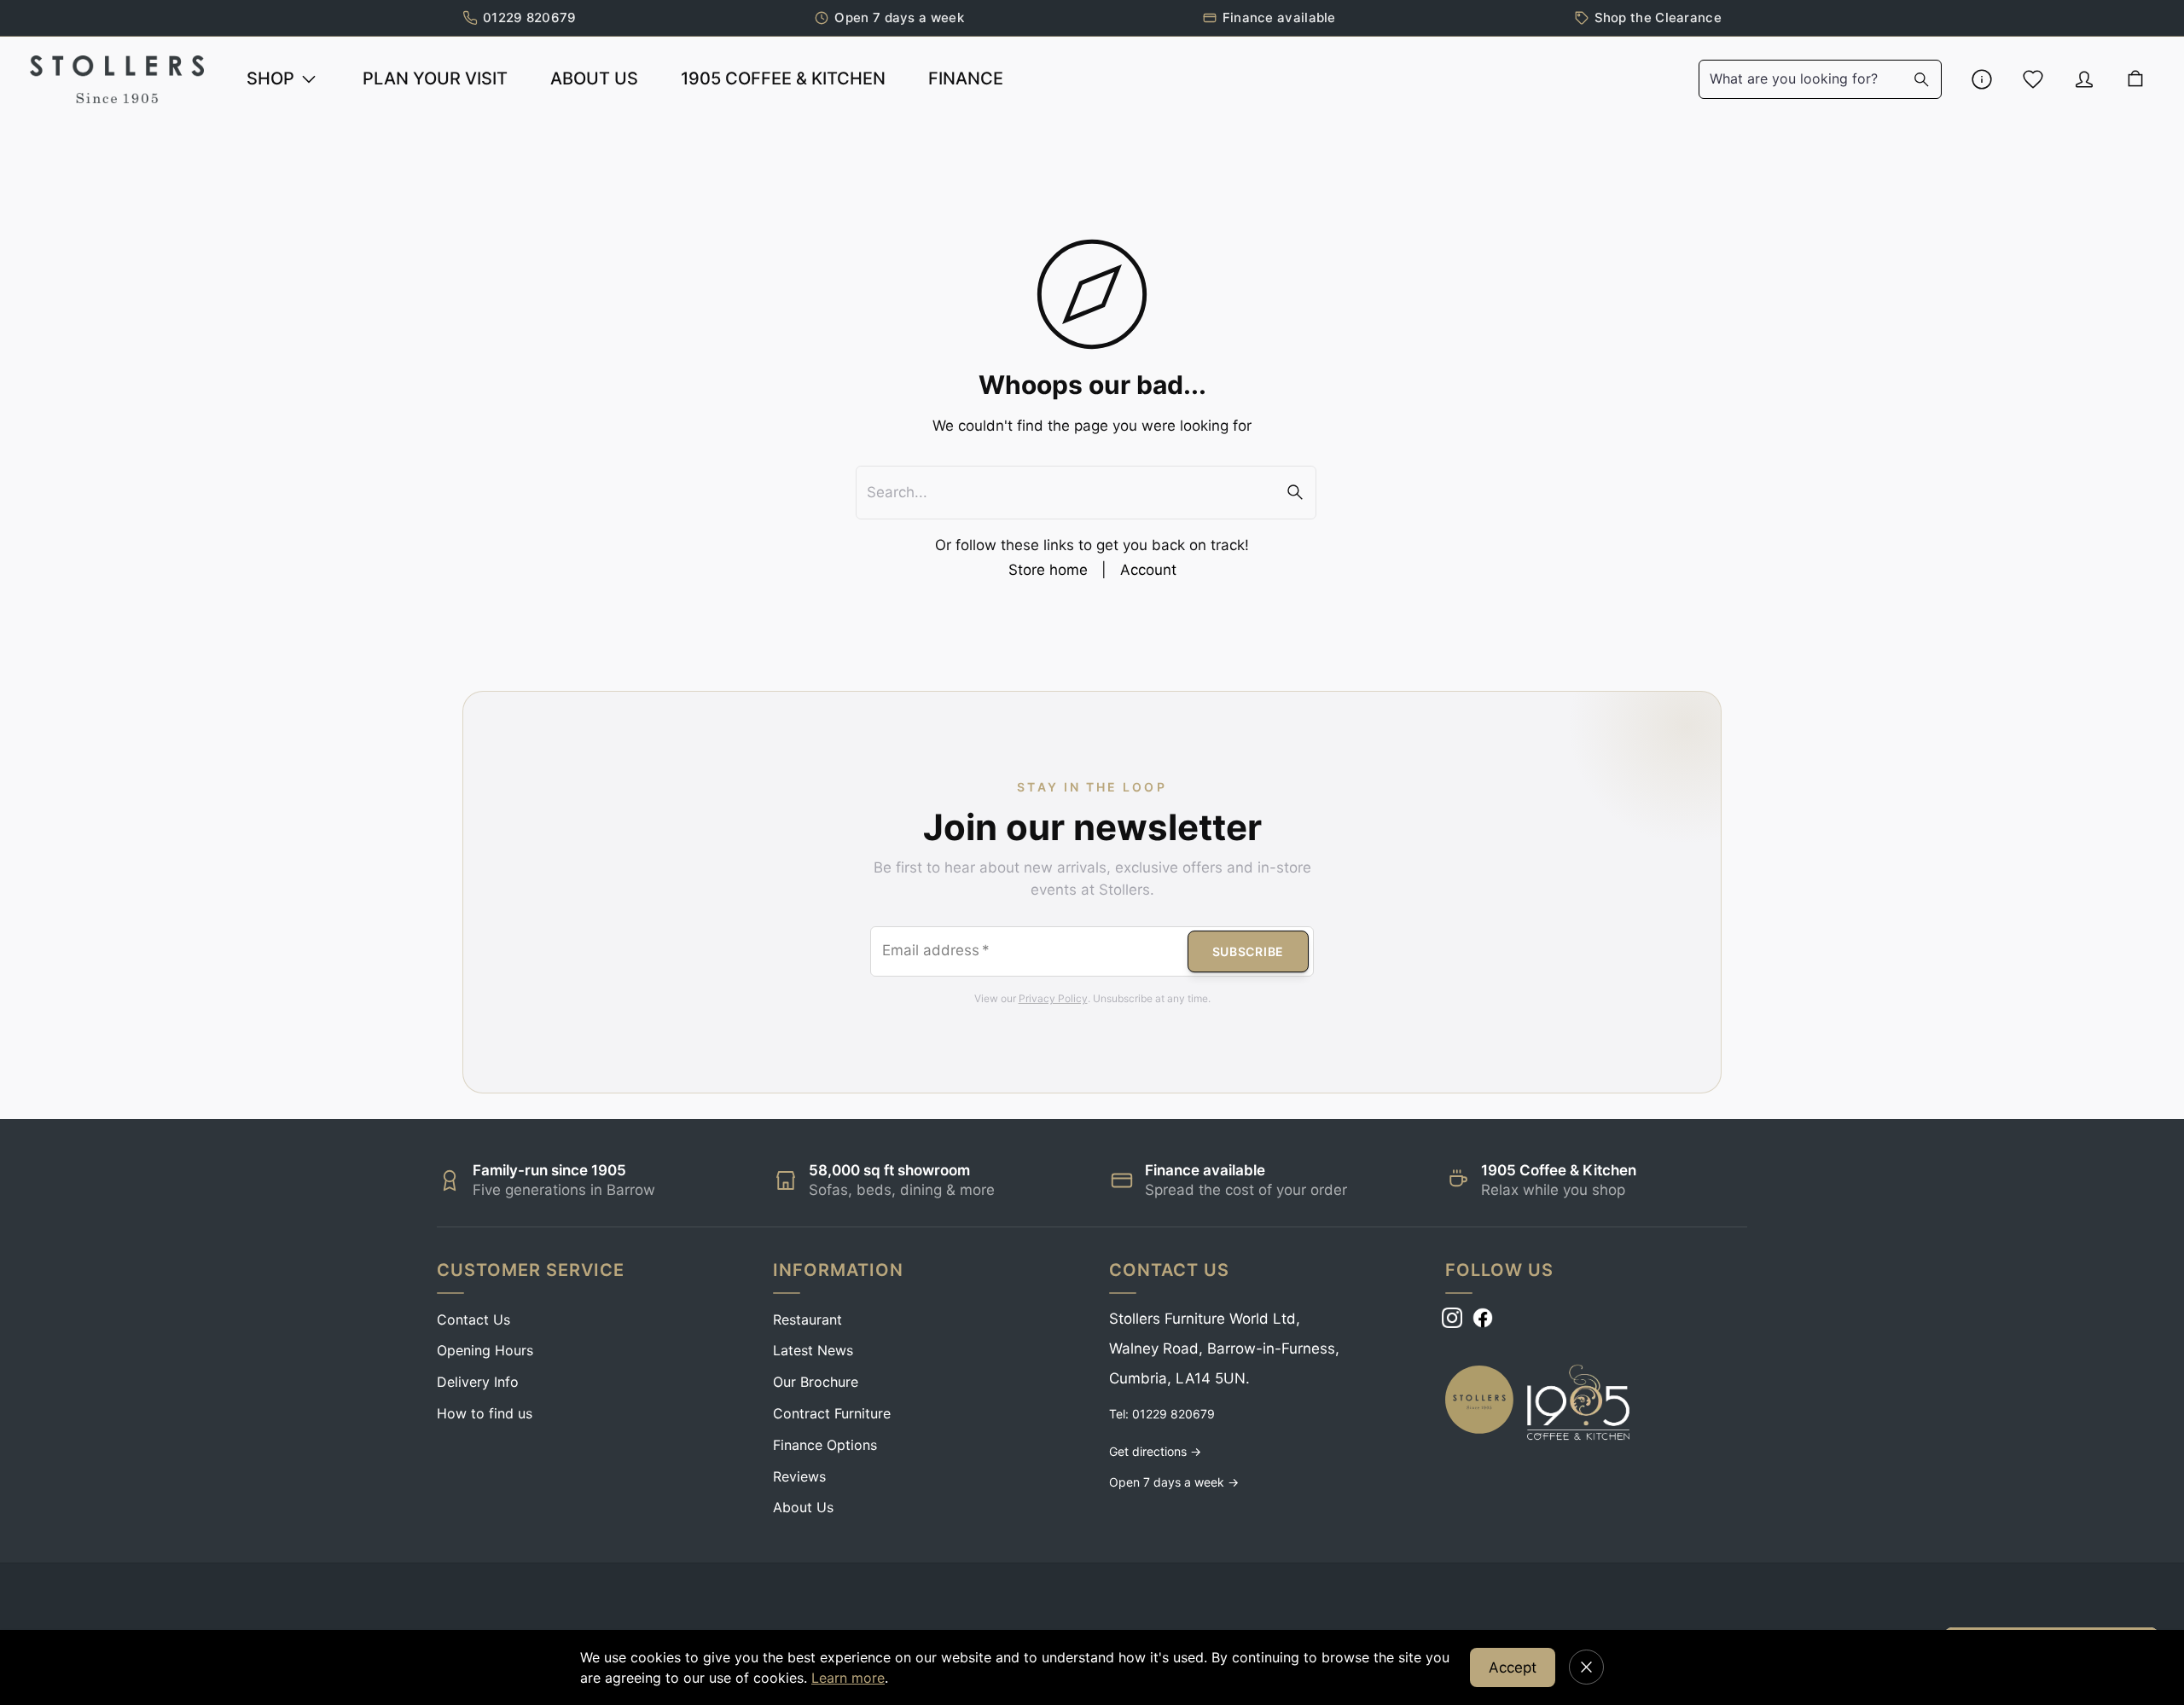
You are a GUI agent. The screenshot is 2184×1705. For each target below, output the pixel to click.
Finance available (1279, 17)
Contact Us (473, 1319)
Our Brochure (816, 1382)
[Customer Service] (1982, 79)
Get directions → (1155, 1451)
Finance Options (825, 1445)
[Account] (2084, 79)
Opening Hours (485, 1350)
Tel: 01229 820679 (1162, 1414)
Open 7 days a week (899, 17)
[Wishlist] (2033, 79)
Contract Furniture (832, 1413)
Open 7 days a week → (1174, 1482)
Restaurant (807, 1319)
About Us (803, 1507)
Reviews (799, 1476)
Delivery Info (478, 1382)
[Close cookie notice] (1586, 1667)
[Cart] (2135, 79)
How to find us (485, 1413)
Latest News (813, 1350)
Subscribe (1248, 951)
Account (1148, 570)
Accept (1513, 1667)
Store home (1048, 570)
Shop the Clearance (1658, 17)
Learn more (848, 1678)
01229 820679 (530, 17)
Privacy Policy (1053, 998)
